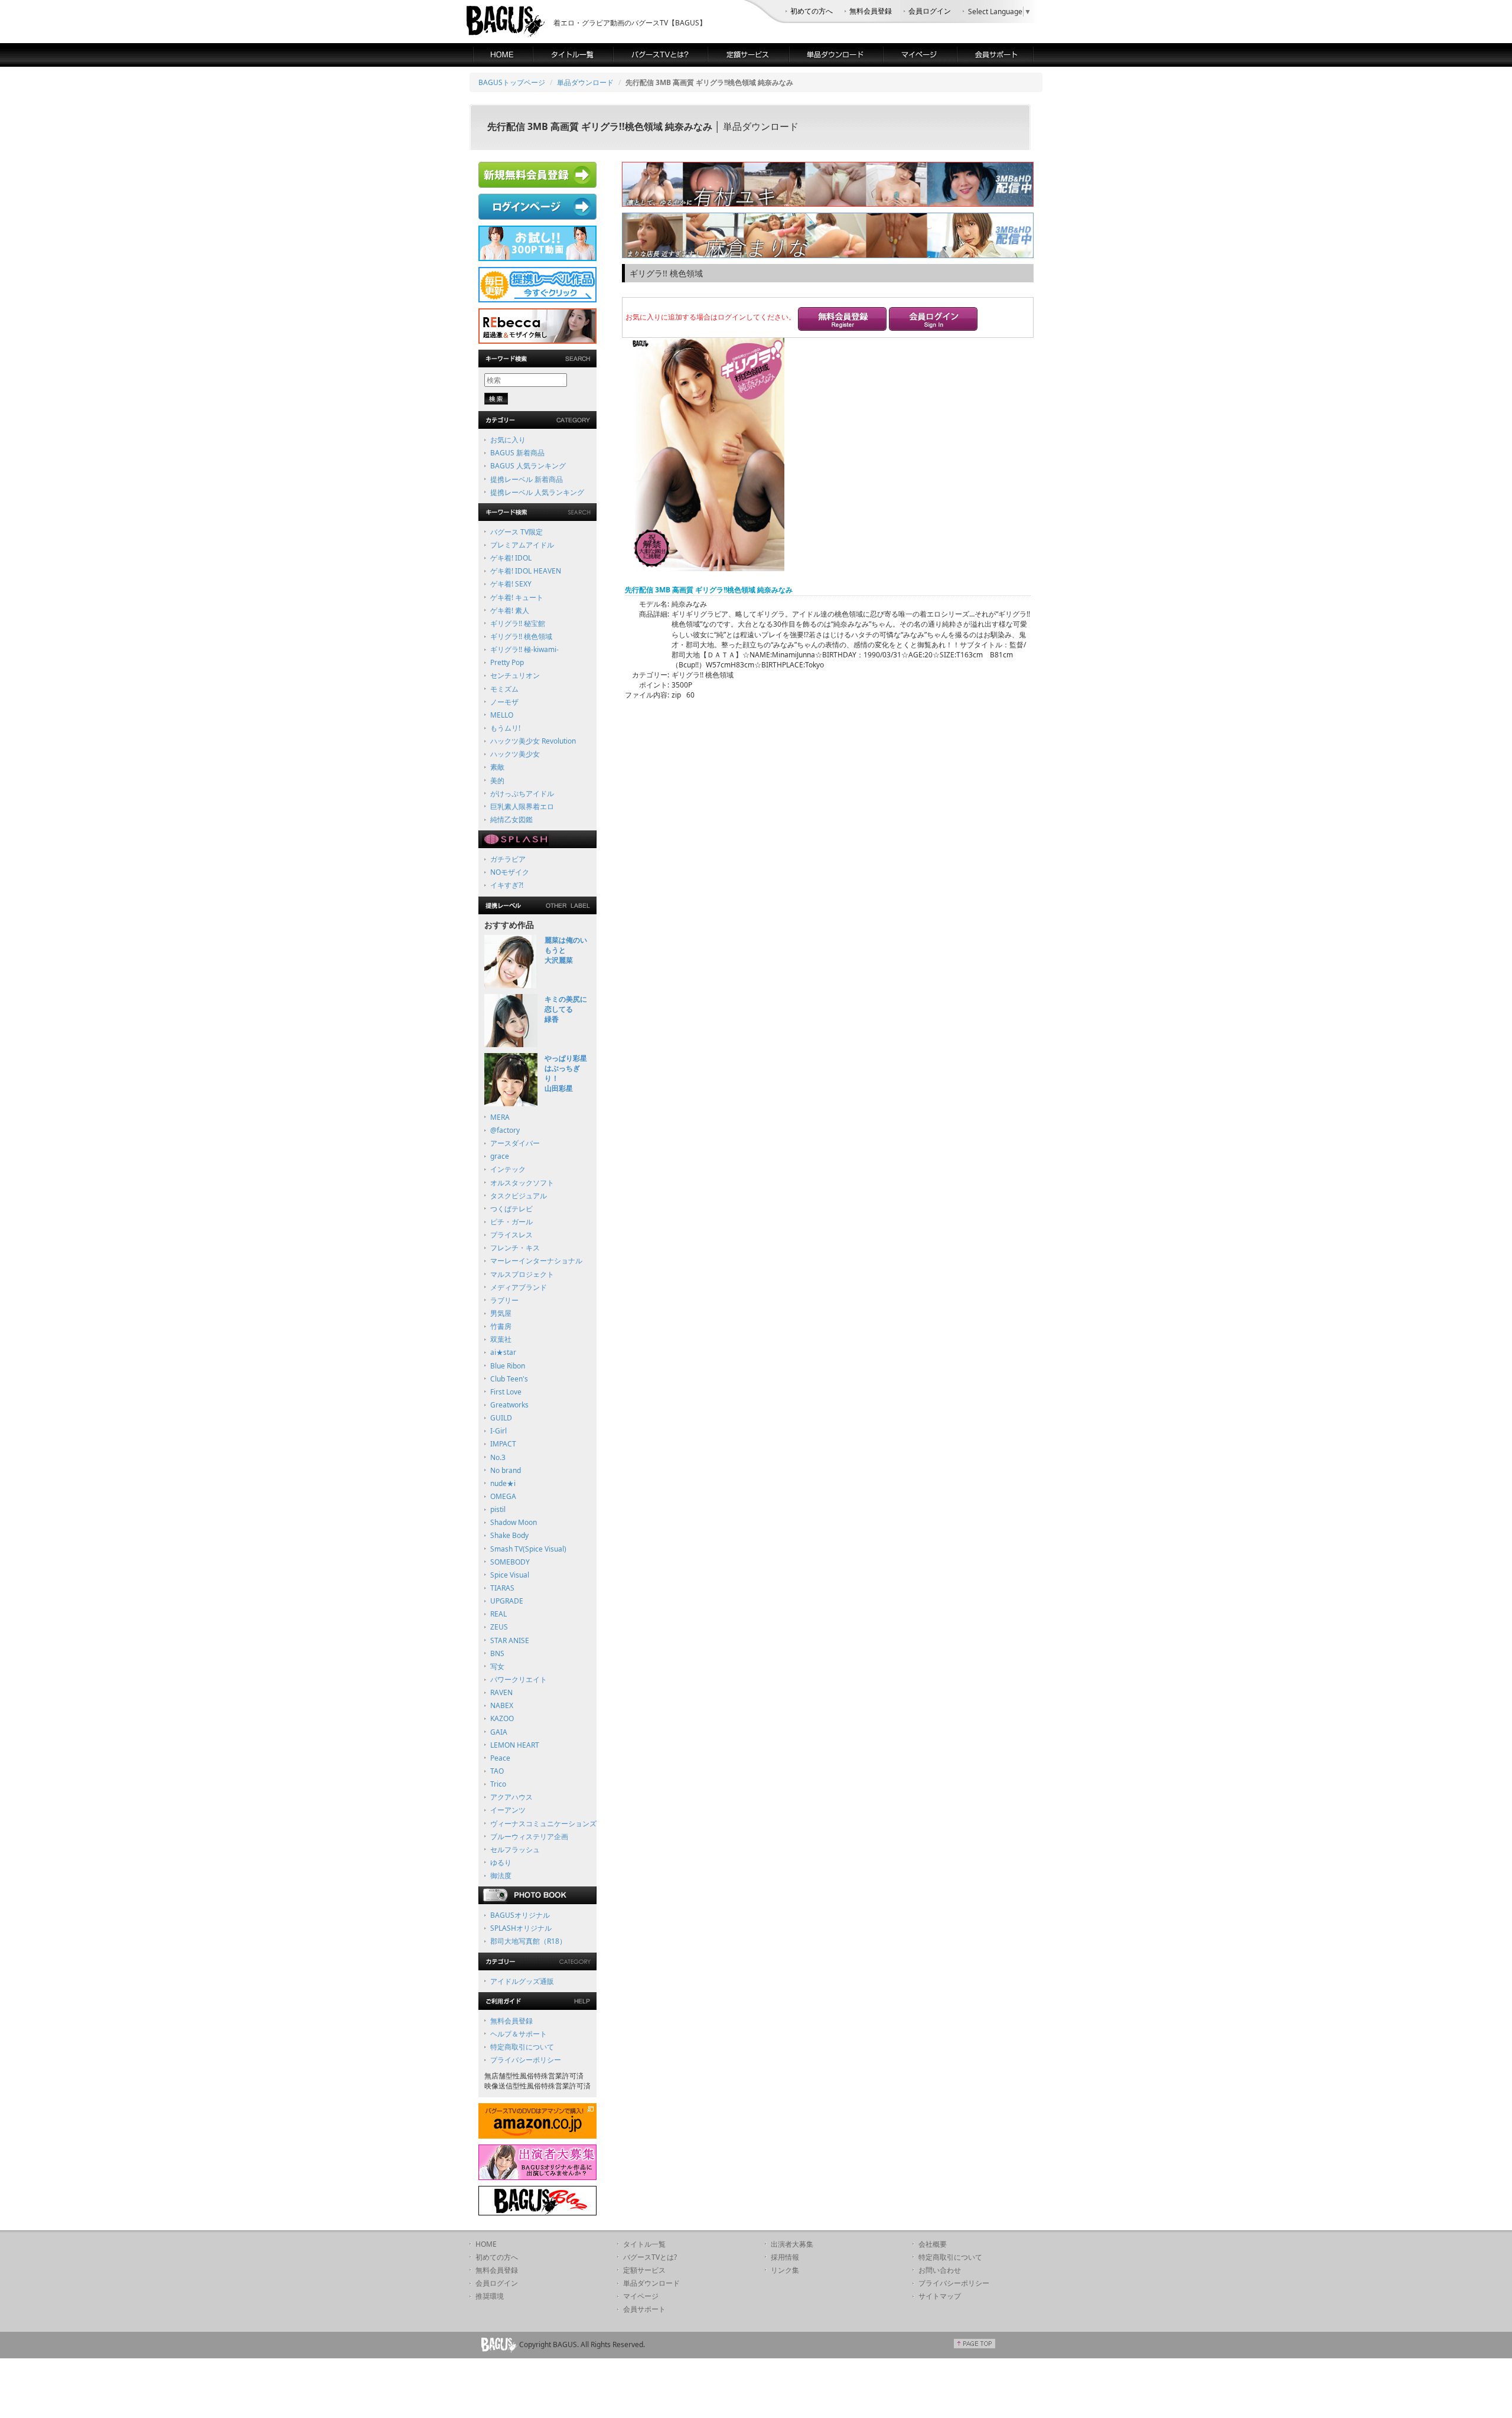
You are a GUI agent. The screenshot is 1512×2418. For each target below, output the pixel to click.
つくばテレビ (511, 1209)
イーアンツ (508, 1810)
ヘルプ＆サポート (519, 2034)
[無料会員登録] (842, 320)
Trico (498, 1784)
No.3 (498, 1457)
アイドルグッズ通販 (522, 1981)
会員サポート (644, 2309)
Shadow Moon (514, 1522)
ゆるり (501, 1863)
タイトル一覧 (644, 2244)
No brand (506, 1470)
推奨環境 (490, 2296)
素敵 (497, 767)
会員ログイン (930, 11)
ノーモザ (504, 702)
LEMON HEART (515, 1745)
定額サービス (644, 2270)
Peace (500, 1758)
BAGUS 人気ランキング (528, 466)
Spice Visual (510, 1575)
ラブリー (504, 1300)
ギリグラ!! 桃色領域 (521, 636)
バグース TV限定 (517, 532)
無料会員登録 (871, 11)
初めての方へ (812, 11)
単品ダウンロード (585, 82)
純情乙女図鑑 (511, 819)
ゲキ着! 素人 (510, 610)
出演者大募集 (792, 2244)
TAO (497, 1771)
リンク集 (785, 2270)
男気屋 (501, 1313)
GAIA (499, 1732)
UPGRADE (507, 1601)
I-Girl (498, 1431)
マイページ (641, 2296)
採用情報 (785, 2257)
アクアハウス (511, 1797)
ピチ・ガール (511, 1222)
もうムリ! (505, 728)
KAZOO (502, 1718)
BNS (497, 1653)
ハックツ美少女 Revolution (533, 741)
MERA (500, 1117)
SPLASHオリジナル (521, 1928)
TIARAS (502, 1588)
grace (500, 1156)
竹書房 (501, 1326)
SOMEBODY (510, 1562)
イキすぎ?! (507, 885)
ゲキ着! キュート (517, 597)
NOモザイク (510, 872)
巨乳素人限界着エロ (522, 806)
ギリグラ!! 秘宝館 (518, 623)
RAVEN (501, 1692)
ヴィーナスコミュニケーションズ (543, 1824)
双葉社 (501, 1339)
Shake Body (509, 1535)
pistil (498, 1509)
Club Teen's (509, 1379)
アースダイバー (515, 1143)
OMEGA (503, 1496)
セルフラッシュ (515, 1850)
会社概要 (933, 2244)
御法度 (501, 1876)
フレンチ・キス (515, 1248)
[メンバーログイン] (933, 320)
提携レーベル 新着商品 (527, 479)
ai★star (503, 1352)
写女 (497, 1666)
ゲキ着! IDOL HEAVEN (526, 571)
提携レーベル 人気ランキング (537, 492)
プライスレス (511, 1235)
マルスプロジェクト (522, 1274)
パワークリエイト (519, 1679)
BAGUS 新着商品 (517, 453)
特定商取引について (522, 2047)
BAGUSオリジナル (520, 1915)
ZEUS (499, 1627)
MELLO (502, 715)
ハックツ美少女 (515, 754)
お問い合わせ (940, 2270)
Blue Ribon (508, 1366)
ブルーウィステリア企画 (529, 1837)
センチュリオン (515, 675)
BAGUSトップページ (512, 82)
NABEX (502, 1705)
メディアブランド (519, 1287)
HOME (486, 2244)
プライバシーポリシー (526, 2060)
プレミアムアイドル (522, 545)
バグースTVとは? (650, 2257)
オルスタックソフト (522, 1183)
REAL (498, 1614)
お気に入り (508, 440)
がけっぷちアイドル (522, 793)
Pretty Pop (507, 662)
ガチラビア (508, 859)
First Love (506, 1392)
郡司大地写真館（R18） (528, 1941)
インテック (508, 1169)
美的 (497, 781)
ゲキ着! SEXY (511, 584)
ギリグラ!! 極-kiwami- (524, 649)
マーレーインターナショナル (536, 1261)
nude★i (503, 1483)
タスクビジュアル (519, 1196)
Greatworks (509, 1405)
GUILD (501, 1418)
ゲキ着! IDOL (511, 558)
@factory (505, 1130)
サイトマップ (940, 2296)
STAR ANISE (510, 1640)
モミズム (504, 689)
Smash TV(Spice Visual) (528, 1549)
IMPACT (503, 1444)
